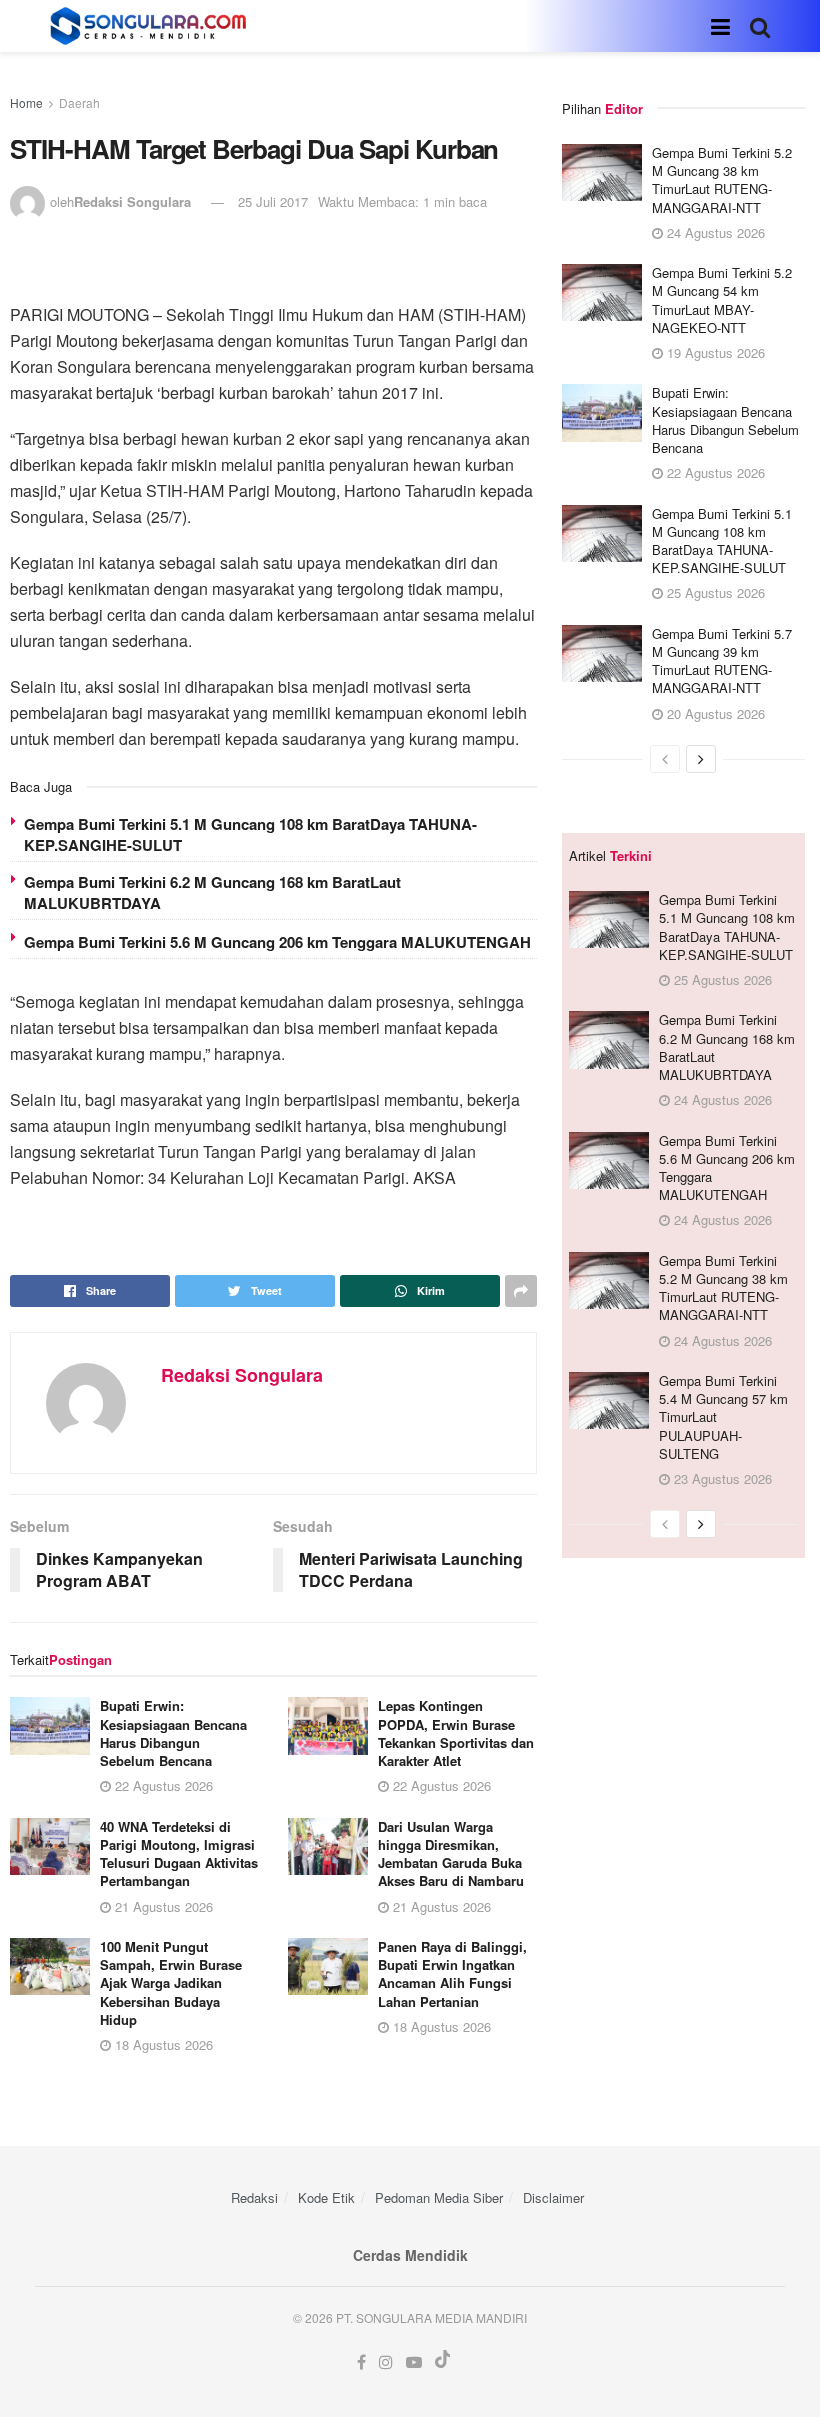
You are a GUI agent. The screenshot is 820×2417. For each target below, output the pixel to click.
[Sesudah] (701, 759)
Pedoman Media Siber (439, 2197)
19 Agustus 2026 (714, 352)
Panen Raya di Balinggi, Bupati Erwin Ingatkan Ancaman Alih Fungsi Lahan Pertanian (452, 1974)
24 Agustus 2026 (714, 232)
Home (26, 102)
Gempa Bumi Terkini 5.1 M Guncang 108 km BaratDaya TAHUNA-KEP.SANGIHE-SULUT (250, 834)
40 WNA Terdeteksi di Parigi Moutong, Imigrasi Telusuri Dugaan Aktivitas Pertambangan (179, 1854)
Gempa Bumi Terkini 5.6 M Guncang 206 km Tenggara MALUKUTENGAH (277, 942)
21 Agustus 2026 (162, 1906)
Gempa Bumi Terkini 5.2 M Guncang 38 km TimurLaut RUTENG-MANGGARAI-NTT (722, 180)
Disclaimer (553, 2197)
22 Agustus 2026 (162, 1785)
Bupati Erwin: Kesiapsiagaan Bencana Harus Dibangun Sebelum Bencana (173, 1733)
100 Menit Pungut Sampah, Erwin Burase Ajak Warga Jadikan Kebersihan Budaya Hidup (171, 1983)
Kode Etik (326, 2197)
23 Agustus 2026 (721, 1478)
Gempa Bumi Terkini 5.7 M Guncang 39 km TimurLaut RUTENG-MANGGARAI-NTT (722, 661)
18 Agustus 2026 (162, 2044)
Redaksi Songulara (132, 201)
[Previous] (665, 759)
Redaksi (254, 2197)
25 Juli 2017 (273, 201)
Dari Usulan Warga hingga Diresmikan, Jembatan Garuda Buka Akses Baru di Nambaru (451, 1854)
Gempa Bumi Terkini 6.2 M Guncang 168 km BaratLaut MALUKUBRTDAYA (212, 892)
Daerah (79, 102)
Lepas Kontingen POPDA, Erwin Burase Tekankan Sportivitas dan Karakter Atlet (456, 1733)
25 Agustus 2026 (714, 592)
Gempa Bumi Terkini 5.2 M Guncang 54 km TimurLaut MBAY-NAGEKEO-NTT (722, 300)
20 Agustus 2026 (714, 713)
